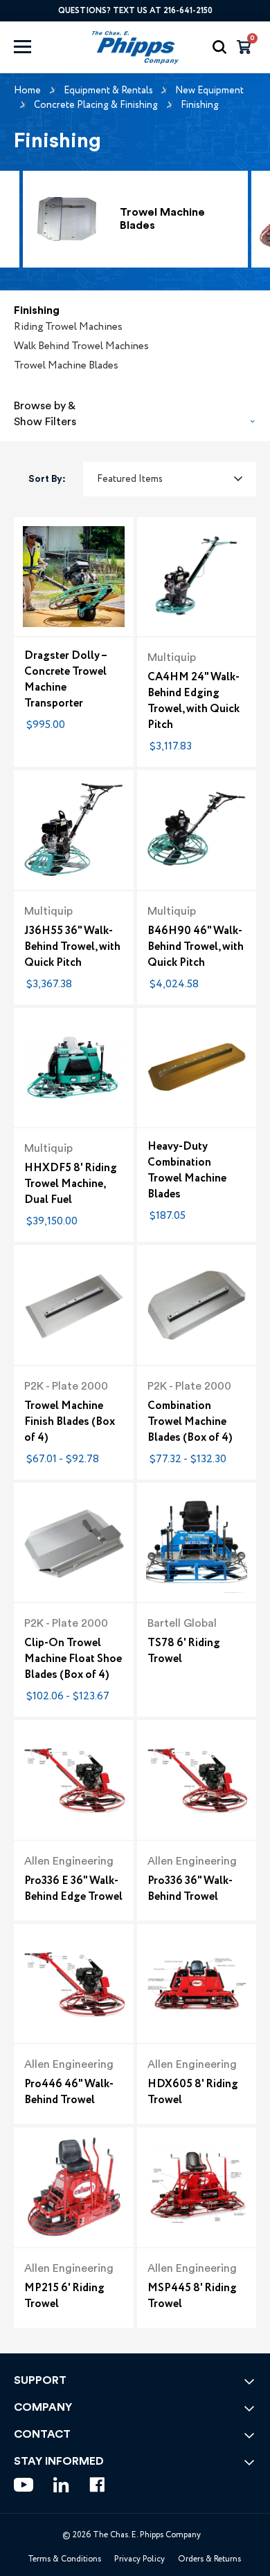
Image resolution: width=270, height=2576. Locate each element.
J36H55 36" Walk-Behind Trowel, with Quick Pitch (72, 947)
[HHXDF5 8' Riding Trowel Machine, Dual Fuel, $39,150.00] (74, 1068)
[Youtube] (24, 2485)
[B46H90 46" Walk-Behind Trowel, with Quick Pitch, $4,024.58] (197, 830)
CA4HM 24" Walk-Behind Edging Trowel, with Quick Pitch (193, 701)
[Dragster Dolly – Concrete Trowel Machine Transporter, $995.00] (74, 577)
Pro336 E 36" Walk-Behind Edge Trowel (73, 1889)
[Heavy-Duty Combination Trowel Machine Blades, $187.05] (197, 1068)
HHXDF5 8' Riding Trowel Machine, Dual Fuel (71, 1184)
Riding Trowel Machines (68, 327)
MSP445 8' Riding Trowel (192, 2296)
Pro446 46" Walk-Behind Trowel (69, 2092)
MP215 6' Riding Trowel (64, 2296)
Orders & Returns (209, 2559)
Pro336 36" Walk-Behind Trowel (190, 1889)
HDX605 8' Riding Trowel (193, 2092)
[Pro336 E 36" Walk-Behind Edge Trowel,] (74, 1780)
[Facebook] (97, 2485)
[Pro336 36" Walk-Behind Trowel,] (197, 1780)
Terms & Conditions (64, 2559)
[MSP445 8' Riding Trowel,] (197, 2187)
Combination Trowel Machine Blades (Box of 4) (190, 1422)
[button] (135, 410)
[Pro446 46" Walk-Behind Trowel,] (74, 1984)
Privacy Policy (139, 2559)
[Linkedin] (61, 2485)
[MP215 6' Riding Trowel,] (74, 2187)
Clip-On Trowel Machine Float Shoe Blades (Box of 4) (73, 1659)
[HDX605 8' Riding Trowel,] (197, 1984)
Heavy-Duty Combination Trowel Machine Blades (187, 1170)
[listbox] (170, 479)
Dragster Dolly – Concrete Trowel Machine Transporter (65, 680)
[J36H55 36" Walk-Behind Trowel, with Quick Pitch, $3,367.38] (74, 830)
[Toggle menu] (36, 47)
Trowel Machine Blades (66, 366)
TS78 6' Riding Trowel (184, 1651)
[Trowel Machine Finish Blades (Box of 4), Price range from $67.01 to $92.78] (74, 1305)
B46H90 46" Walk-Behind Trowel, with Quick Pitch (196, 947)
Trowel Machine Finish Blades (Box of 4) (70, 1422)
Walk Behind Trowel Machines (81, 346)
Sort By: (47, 479)
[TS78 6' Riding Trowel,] (197, 1543)
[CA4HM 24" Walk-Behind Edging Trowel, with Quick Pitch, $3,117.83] (197, 577)
